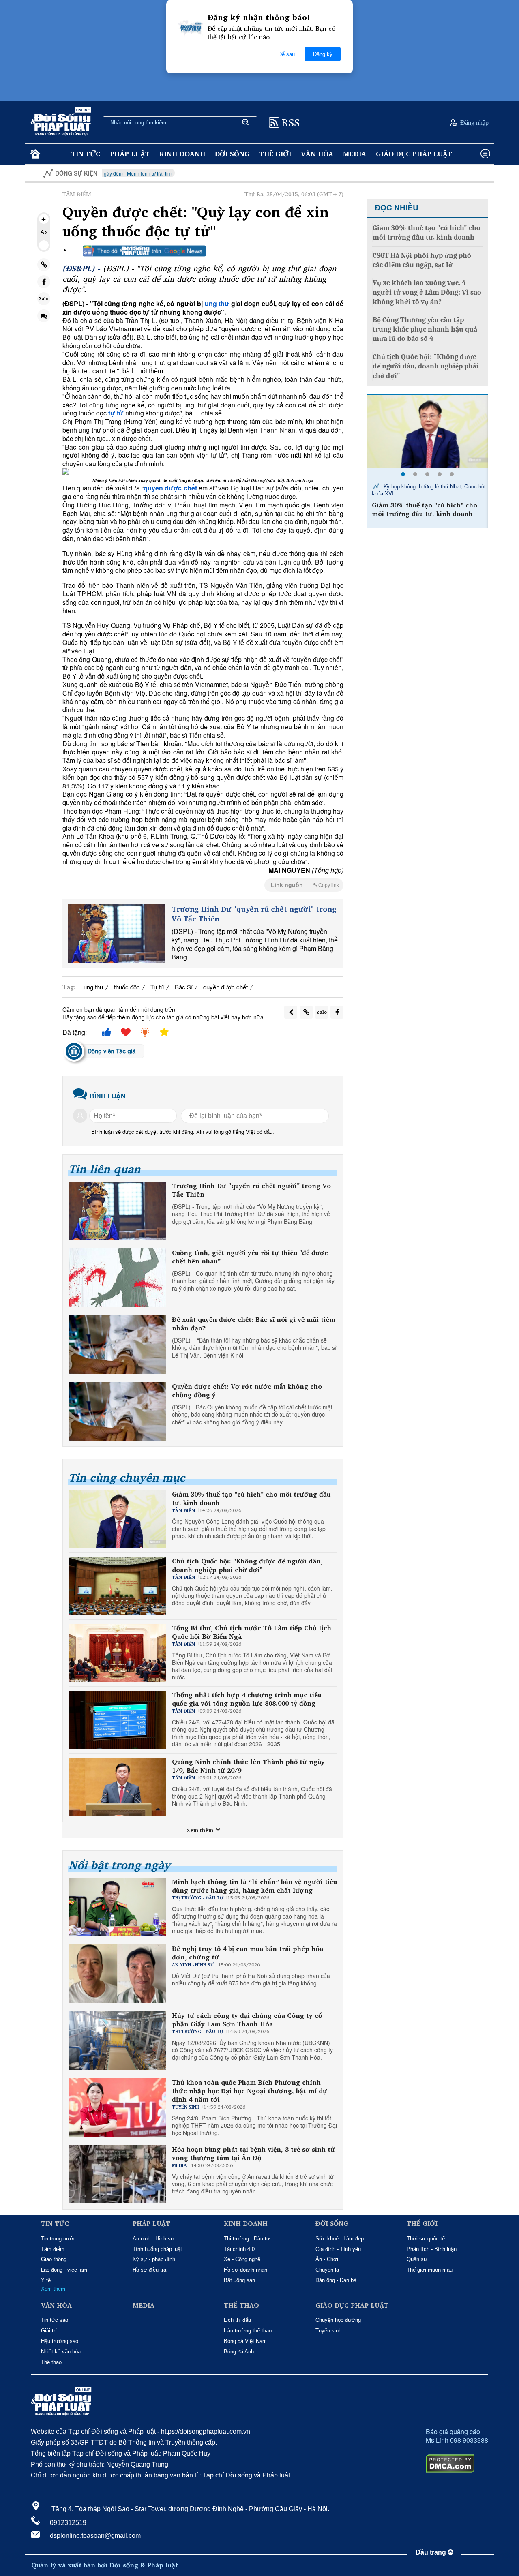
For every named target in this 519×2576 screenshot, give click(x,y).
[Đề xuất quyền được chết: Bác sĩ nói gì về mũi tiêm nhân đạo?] (117, 1345)
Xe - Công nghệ (242, 2259)
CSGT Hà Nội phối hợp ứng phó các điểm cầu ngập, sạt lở (422, 260)
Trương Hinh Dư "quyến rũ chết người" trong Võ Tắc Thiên (254, 914)
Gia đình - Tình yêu (338, 2249)
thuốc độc (127, 987)
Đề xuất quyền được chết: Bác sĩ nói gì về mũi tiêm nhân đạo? (254, 1324)
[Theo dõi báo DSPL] (144, 251)
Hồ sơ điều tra (149, 2270)
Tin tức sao (55, 2320)
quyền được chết (225, 987)
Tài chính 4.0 (239, 2249)
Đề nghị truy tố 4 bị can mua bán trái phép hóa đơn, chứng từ (248, 1953)
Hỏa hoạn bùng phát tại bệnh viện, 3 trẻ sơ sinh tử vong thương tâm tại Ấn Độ (253, 2154)
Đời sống (232, 154)
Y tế (46, 2280)
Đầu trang (432, 2552)
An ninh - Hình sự (153, 2239)
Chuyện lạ (327, 2270)
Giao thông (54, 2259)
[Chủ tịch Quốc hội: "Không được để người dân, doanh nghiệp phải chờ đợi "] (427, 432)
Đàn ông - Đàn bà (336, 2280)
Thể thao (51, 2362)
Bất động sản (239, 2280)
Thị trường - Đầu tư (247, 2239)
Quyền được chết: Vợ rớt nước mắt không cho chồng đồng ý (247, 1391)
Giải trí (49, 2331)
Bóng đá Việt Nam (245, 2341)
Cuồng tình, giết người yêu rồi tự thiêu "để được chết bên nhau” (250, 1257)
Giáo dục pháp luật (414, 154)
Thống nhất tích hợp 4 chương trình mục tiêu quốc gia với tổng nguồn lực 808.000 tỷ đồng (247, 1699)
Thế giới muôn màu (430, 2270)
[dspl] (34, 154)
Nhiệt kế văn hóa (61, 2352)
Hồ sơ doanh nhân (246, 2270)
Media (355, 154)
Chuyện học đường (338, 2320)
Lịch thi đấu (237, 2320)
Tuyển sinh (328, 2331)
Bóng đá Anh (239, 2352)
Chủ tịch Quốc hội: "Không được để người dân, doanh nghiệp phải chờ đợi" (247, 1565)
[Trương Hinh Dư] (117, 934)
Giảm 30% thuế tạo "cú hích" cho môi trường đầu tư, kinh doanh (251, 1499)
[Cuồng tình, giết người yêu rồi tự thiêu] (117, 1278)
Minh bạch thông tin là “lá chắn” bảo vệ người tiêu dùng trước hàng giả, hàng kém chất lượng (254, 1886)
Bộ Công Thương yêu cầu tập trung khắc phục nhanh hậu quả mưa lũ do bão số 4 (425, 330)
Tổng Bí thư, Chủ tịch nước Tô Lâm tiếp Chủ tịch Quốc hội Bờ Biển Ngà (252, 1632)
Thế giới (275, 154)
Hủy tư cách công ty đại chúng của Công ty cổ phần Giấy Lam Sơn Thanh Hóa (247, 2020)
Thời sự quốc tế (426, 2239)
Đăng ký (323, 54)
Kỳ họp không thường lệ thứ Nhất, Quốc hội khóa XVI (429, 490)
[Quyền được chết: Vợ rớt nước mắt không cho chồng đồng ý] (117, 1411)
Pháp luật (130, 154)
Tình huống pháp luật (157, 2249)
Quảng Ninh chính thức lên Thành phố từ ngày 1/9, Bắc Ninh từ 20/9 (248, 1766)
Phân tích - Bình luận (432, 2249)
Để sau (286, 54)
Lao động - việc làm (64, 2270)
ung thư (217, 303)
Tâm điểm (53, 2249)
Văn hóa (317, 154)
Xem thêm (201, 1830)
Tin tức (86, 154)
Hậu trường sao (60, 2341)
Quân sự (417, 2259)
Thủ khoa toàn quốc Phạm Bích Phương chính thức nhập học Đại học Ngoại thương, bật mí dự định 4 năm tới (250, 2091)
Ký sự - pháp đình (154, 2259)
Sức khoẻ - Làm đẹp (340, 2239)
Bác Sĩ (184, 987)
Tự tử (157, 987)
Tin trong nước (59, 2239)
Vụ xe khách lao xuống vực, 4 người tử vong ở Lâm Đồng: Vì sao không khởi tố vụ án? (427, 292)
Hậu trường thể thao (248, 2331)
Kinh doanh (182, 154)
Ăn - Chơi (327, 2259)
